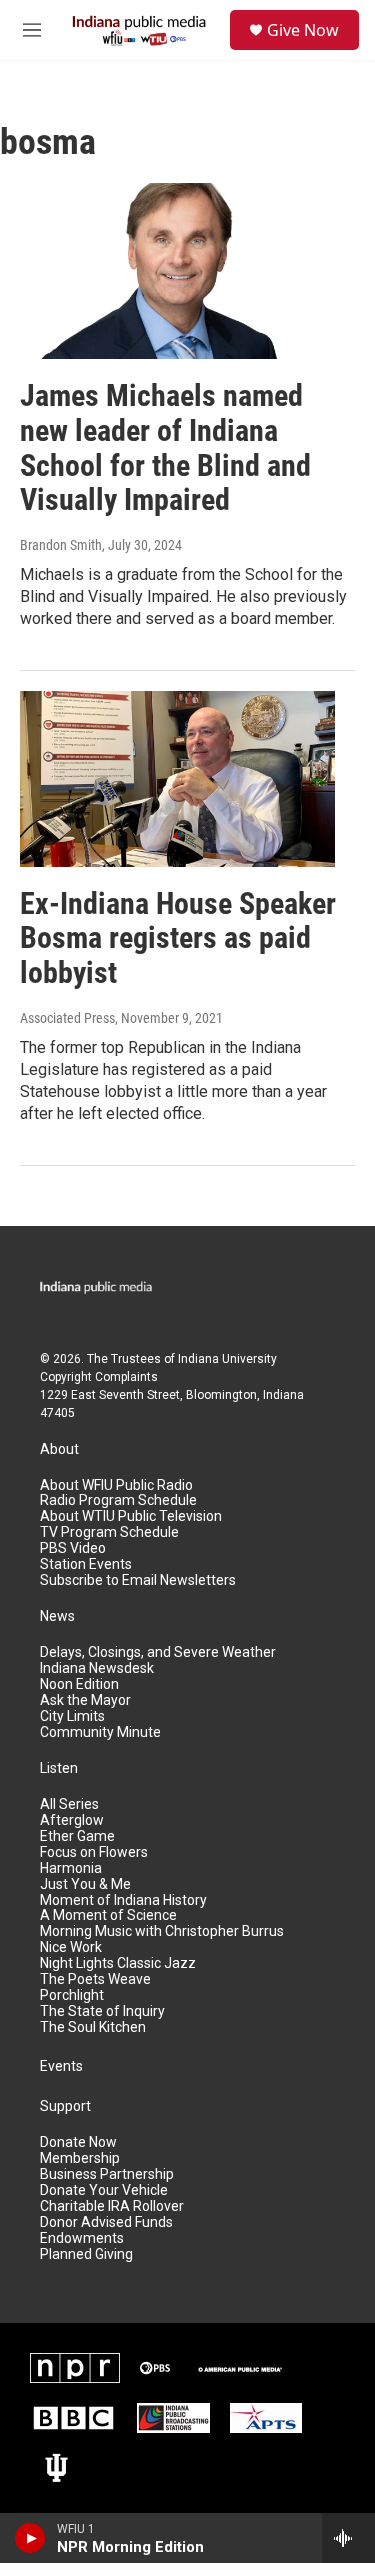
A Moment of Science (108, 1915)
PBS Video (73, 1548)
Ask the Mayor (85, 1700)
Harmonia (71, 1868)
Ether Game (77, 1836)
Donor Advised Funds (106, 2222)
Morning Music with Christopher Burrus (162, 1931)
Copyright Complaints (99, 1377)
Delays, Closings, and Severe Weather (158, 1652)
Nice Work (71, 1947)
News (57, 1616)
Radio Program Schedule (118, 1500)
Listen (59, 1768)
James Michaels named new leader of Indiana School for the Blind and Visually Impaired (165, 447)
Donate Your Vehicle (104, 2190)
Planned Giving (86, 2254)
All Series (69, 1804)
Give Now (303, 30)
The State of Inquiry (102, 2011)
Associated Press (67, 1018)
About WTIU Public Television (131, 1516)
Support (65, 2106)
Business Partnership (107, 2174)
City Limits (72, 1716)
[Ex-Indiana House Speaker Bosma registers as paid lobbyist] (177, 779)
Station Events (86, 1564)
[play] (30, 2538)
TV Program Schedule (109, 1532)
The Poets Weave (95, 1979)
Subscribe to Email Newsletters (138, 1580)
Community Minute (100, 1732)
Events (61, 2066)
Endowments (82, 2238)
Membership (80, 2158)
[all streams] (348, 2538)
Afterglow (72, 1820)
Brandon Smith (61, 545)
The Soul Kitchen (93, 2027)
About (59, 1449)
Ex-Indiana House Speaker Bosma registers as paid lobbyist (178, 938)
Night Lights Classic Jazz (118, 1963)
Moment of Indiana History (123, 1900)
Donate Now (78, 2142)
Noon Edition (79, 1684)
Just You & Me (85, 1884)
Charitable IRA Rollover (112, 2206)
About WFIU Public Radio (116, 1485)
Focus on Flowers (94, 1852)
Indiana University (227, 1359)
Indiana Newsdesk (97, 1668)
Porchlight (72, 1995)
